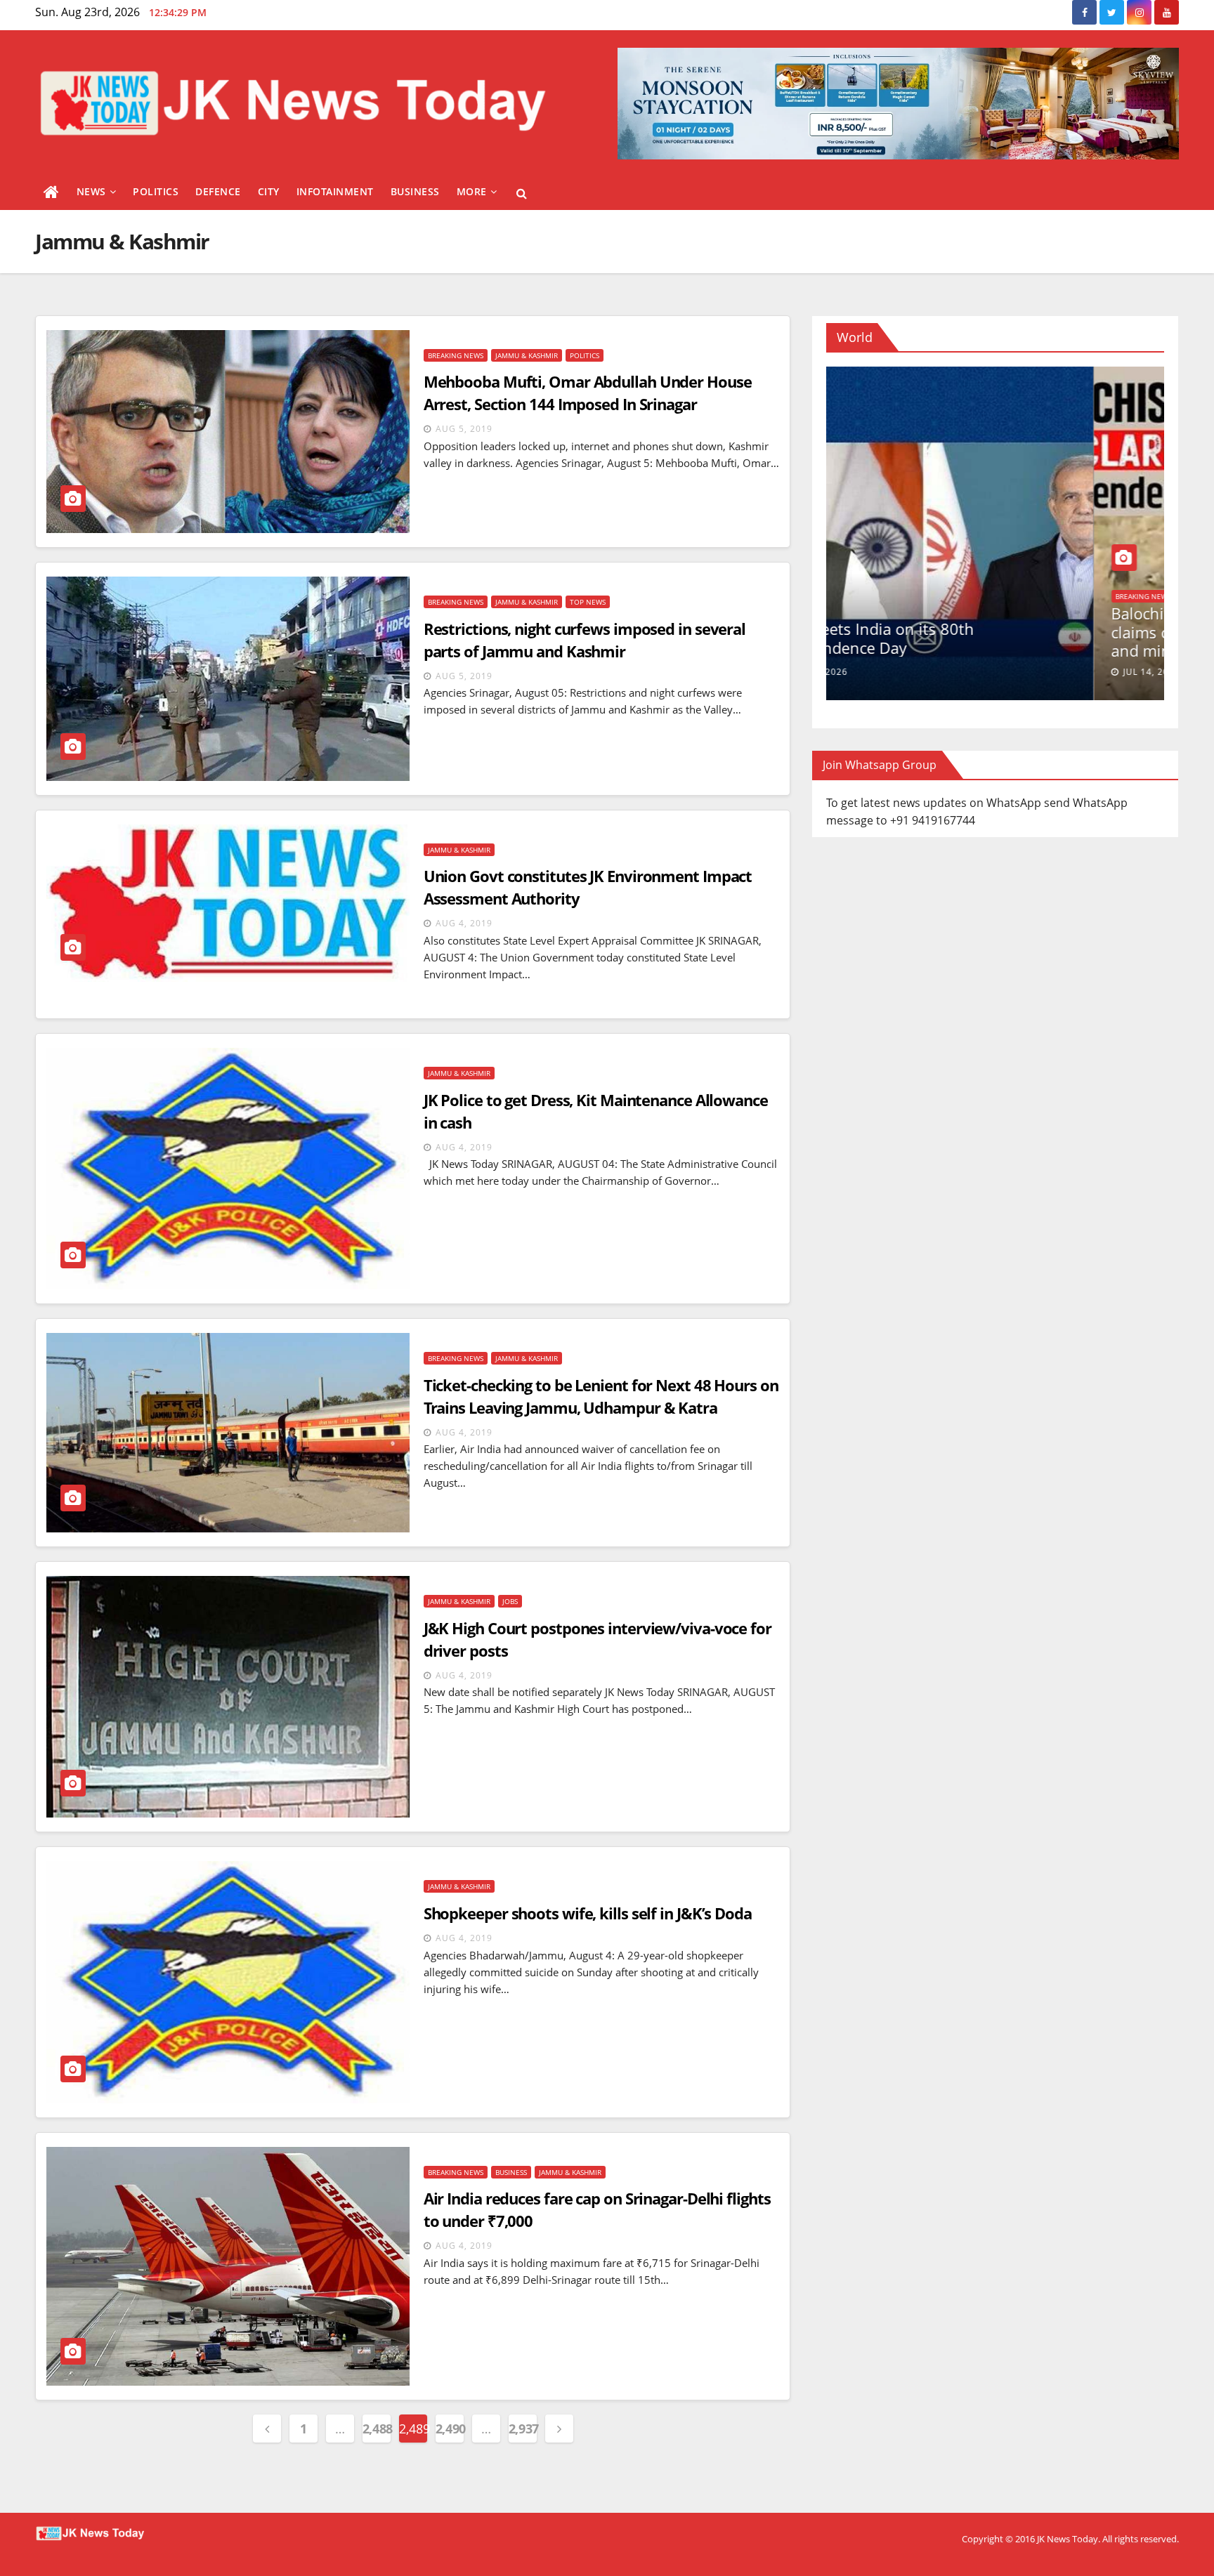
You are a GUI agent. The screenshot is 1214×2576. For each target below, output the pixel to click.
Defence (218, 191)
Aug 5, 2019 (464, 429)
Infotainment (335, 191)
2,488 (377, 2429)
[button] (522, 193)
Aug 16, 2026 (887, 672)
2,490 (450, 2429)
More (472, 191)
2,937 (523, 2429)
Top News (588, 602)
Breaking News (456, 355)
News (91, 191)
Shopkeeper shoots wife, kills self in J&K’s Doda (588, 1913)
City (269, 191)
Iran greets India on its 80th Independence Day (944, 638)
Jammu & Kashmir (527, 355)
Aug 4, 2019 (464, 923)
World (860, 612)
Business (415, 191)
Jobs (510, 1601)
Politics (156, 191)
